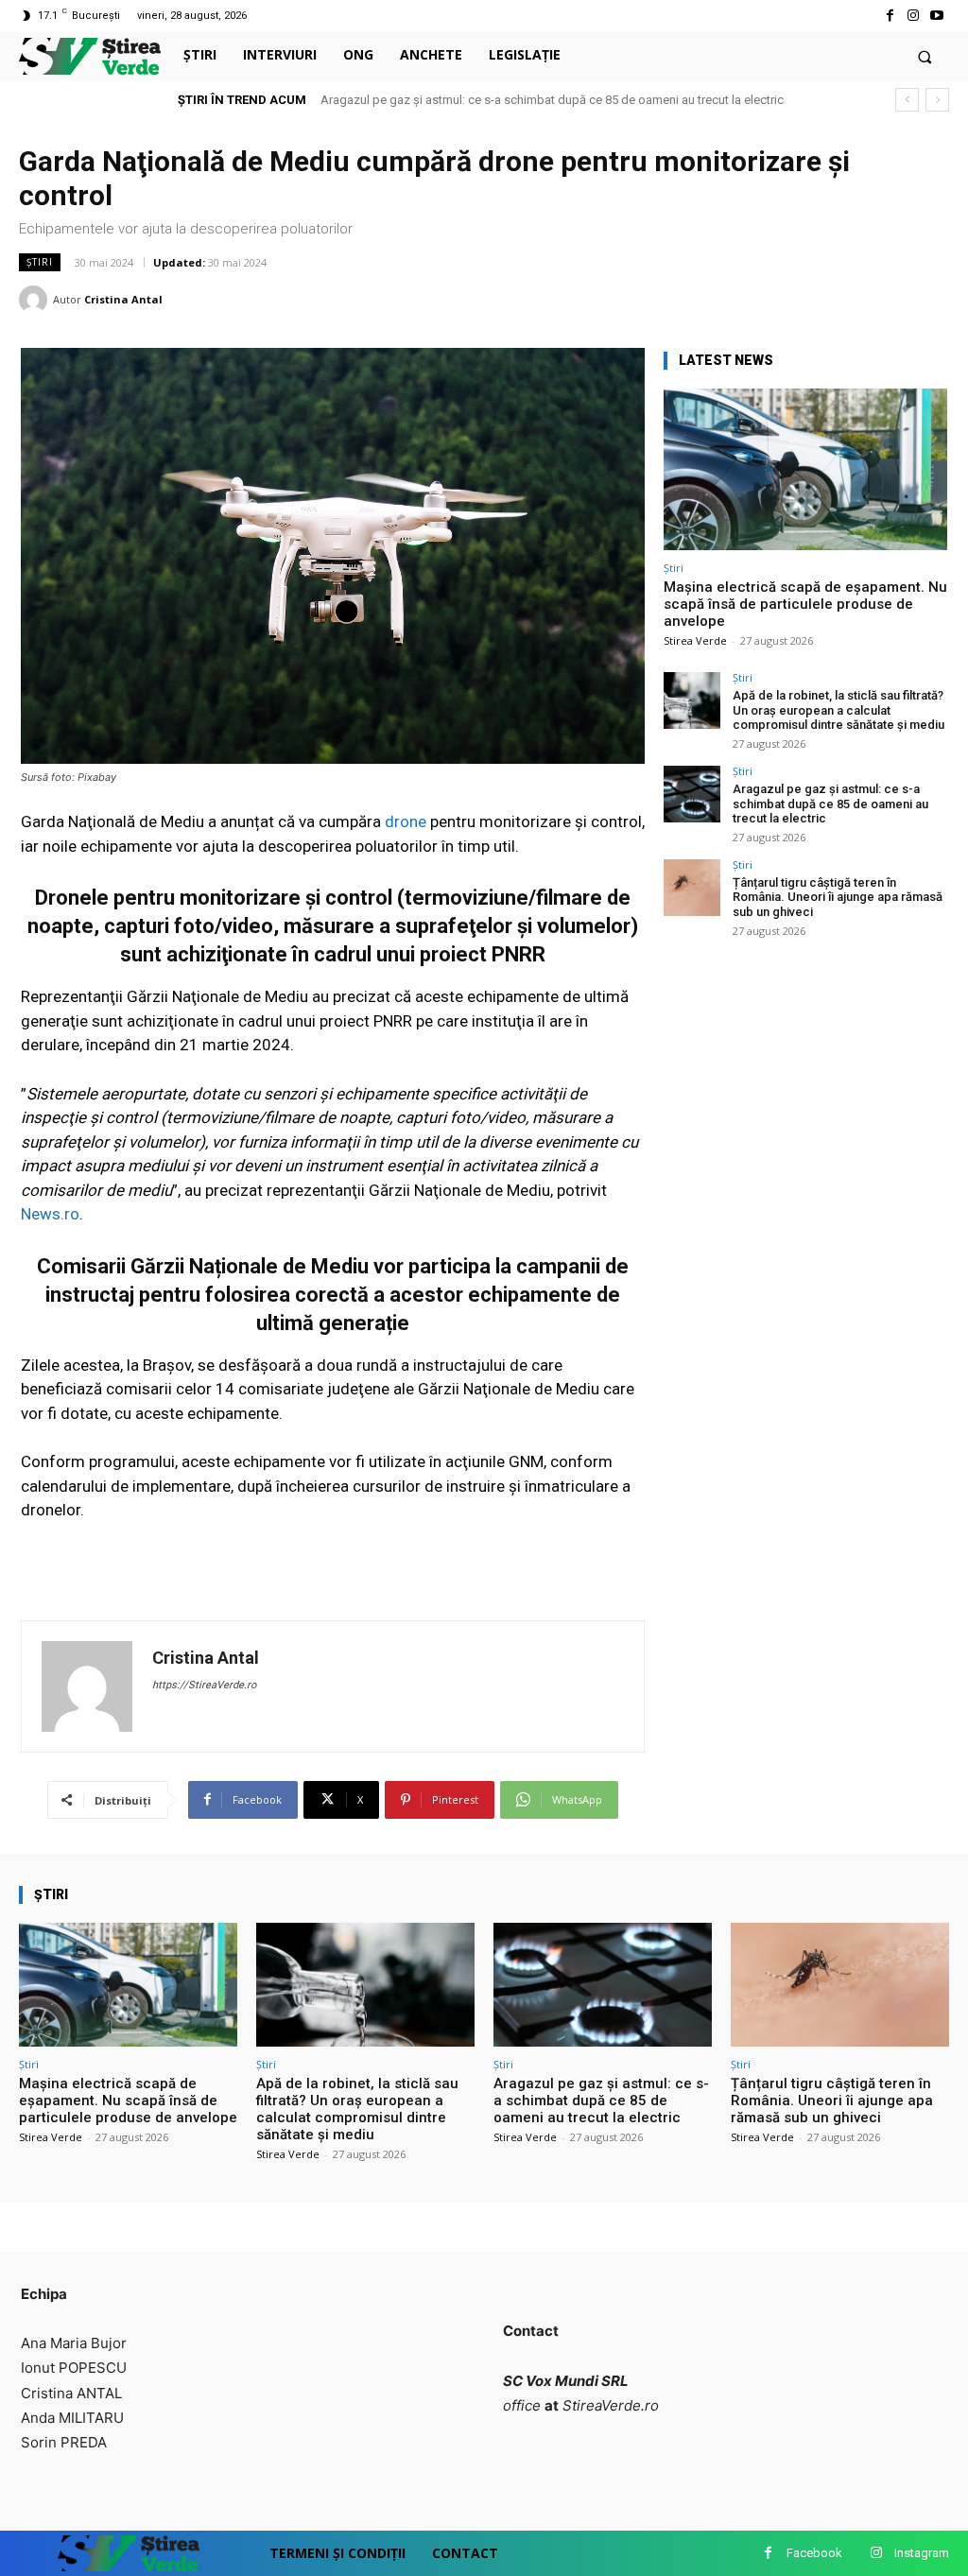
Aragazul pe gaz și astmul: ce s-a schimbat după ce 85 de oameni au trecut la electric (552, 100)
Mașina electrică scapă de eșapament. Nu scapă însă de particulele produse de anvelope (805, 604)
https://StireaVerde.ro (204, 1685)
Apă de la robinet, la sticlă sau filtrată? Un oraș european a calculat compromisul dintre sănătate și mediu (838, 710)
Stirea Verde (695, 640)
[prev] (907, 100)
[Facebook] (889, 16)
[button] (925, 56)
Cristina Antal (123, 299)
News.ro (50, 1214)
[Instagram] (914, 16)
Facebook (814, 2553)
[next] (937, 100)
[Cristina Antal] (36, 300)
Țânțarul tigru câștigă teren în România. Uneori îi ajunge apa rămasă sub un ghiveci (838, 897)
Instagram (922, 2553)
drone (407, 821)
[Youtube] (937, 16)
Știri (40, 262)
